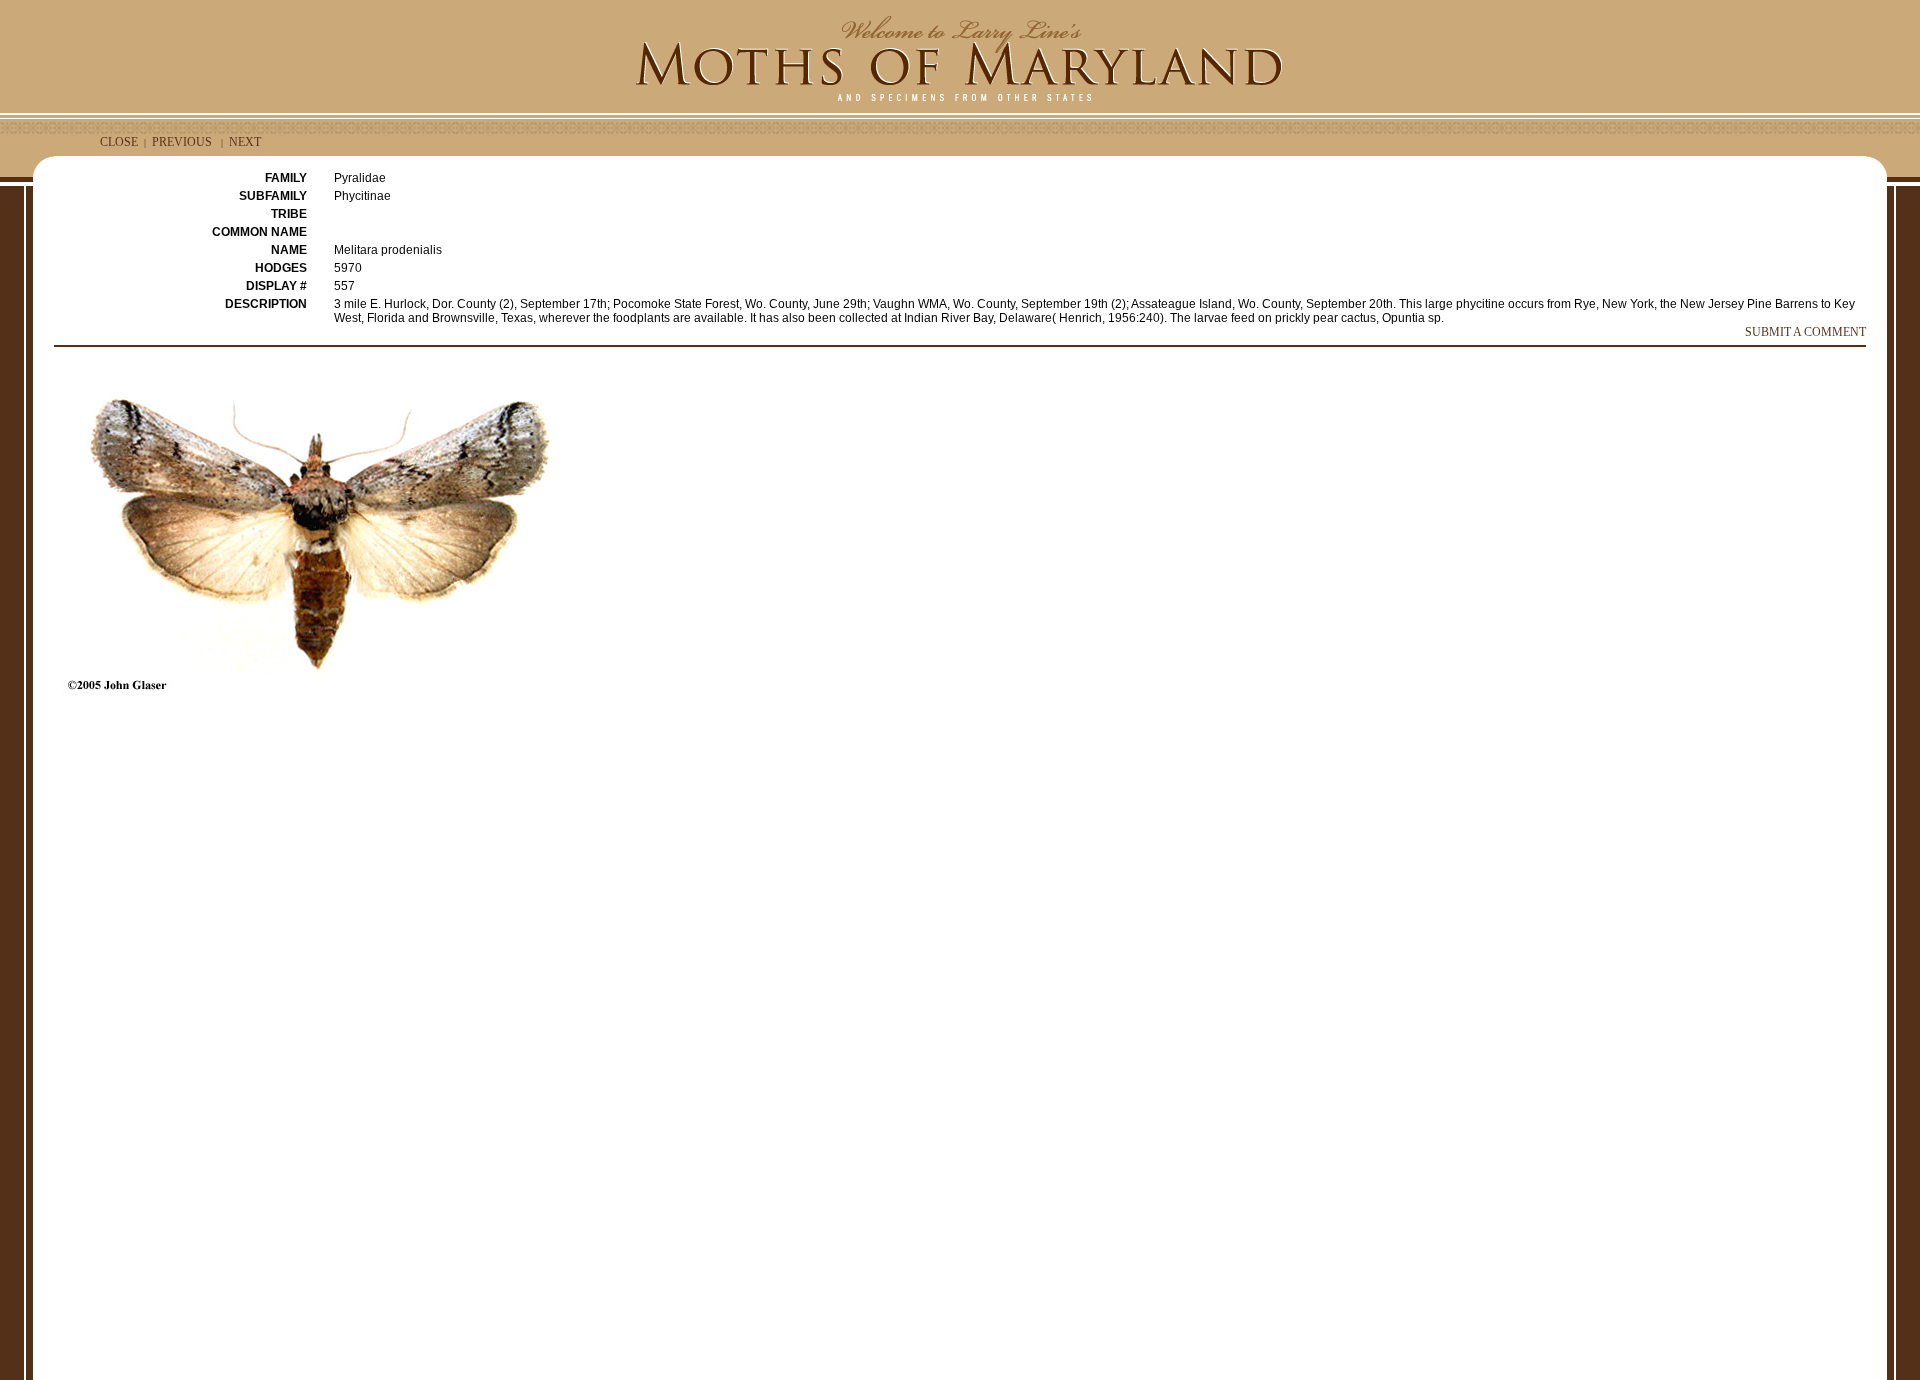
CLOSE (119, 142)
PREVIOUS (182, 142)
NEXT (245, 142)
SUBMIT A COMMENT (1805, 332)
